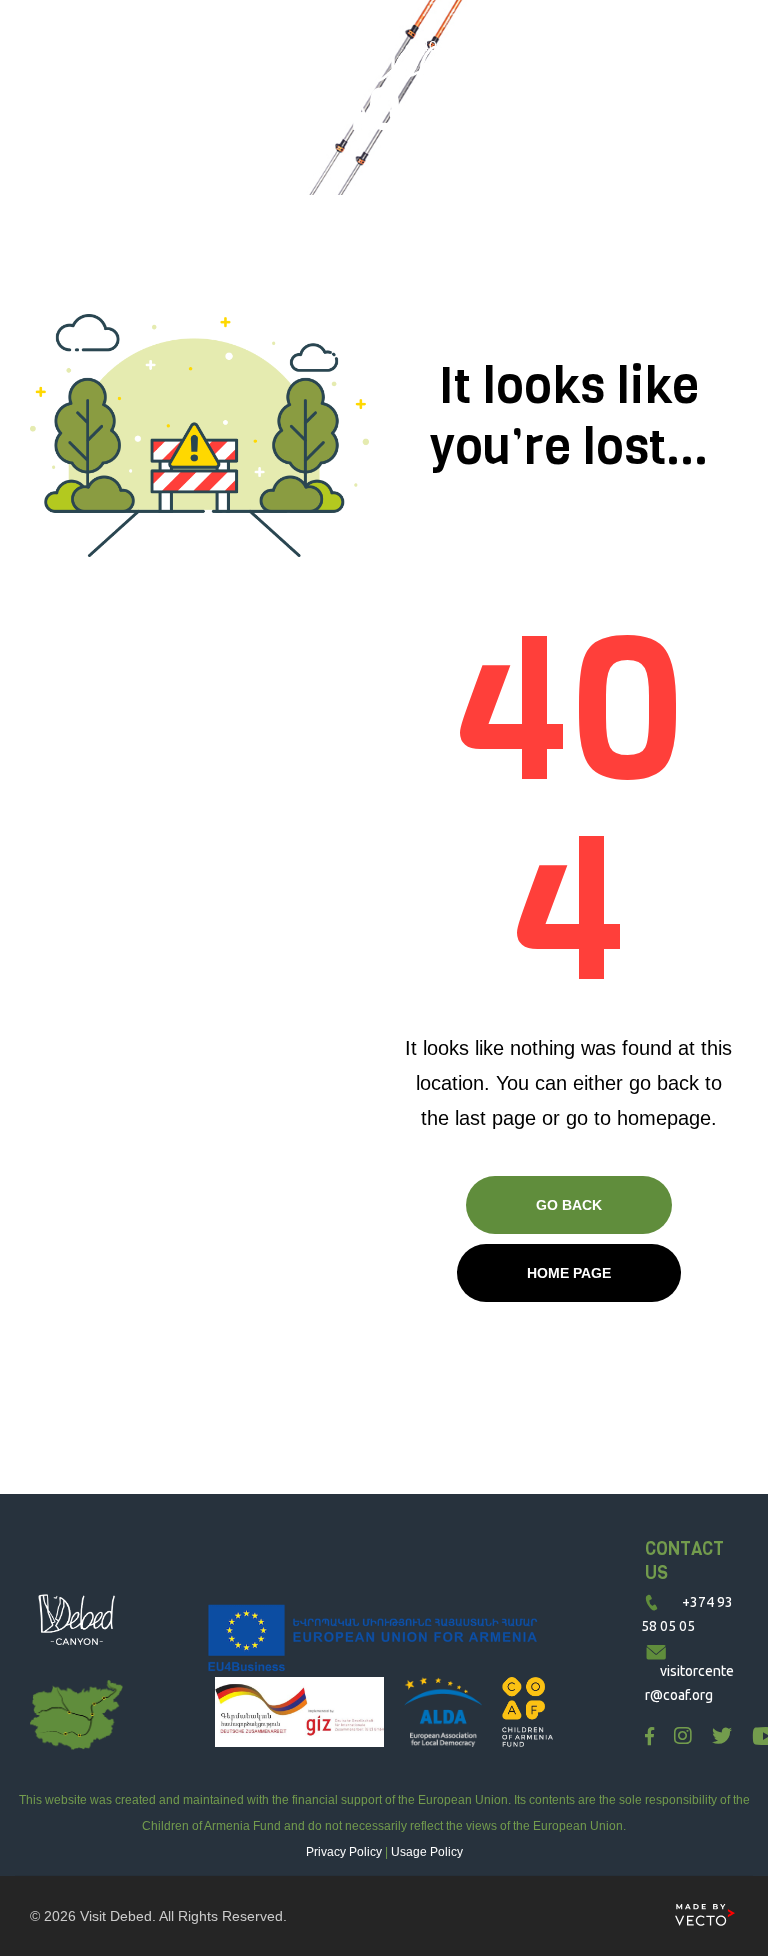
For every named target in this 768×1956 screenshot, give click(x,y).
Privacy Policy (344, 1852)
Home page (569, 1273)
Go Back (569, 1205)
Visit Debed (116, 1916)
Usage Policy (427, 1852)
